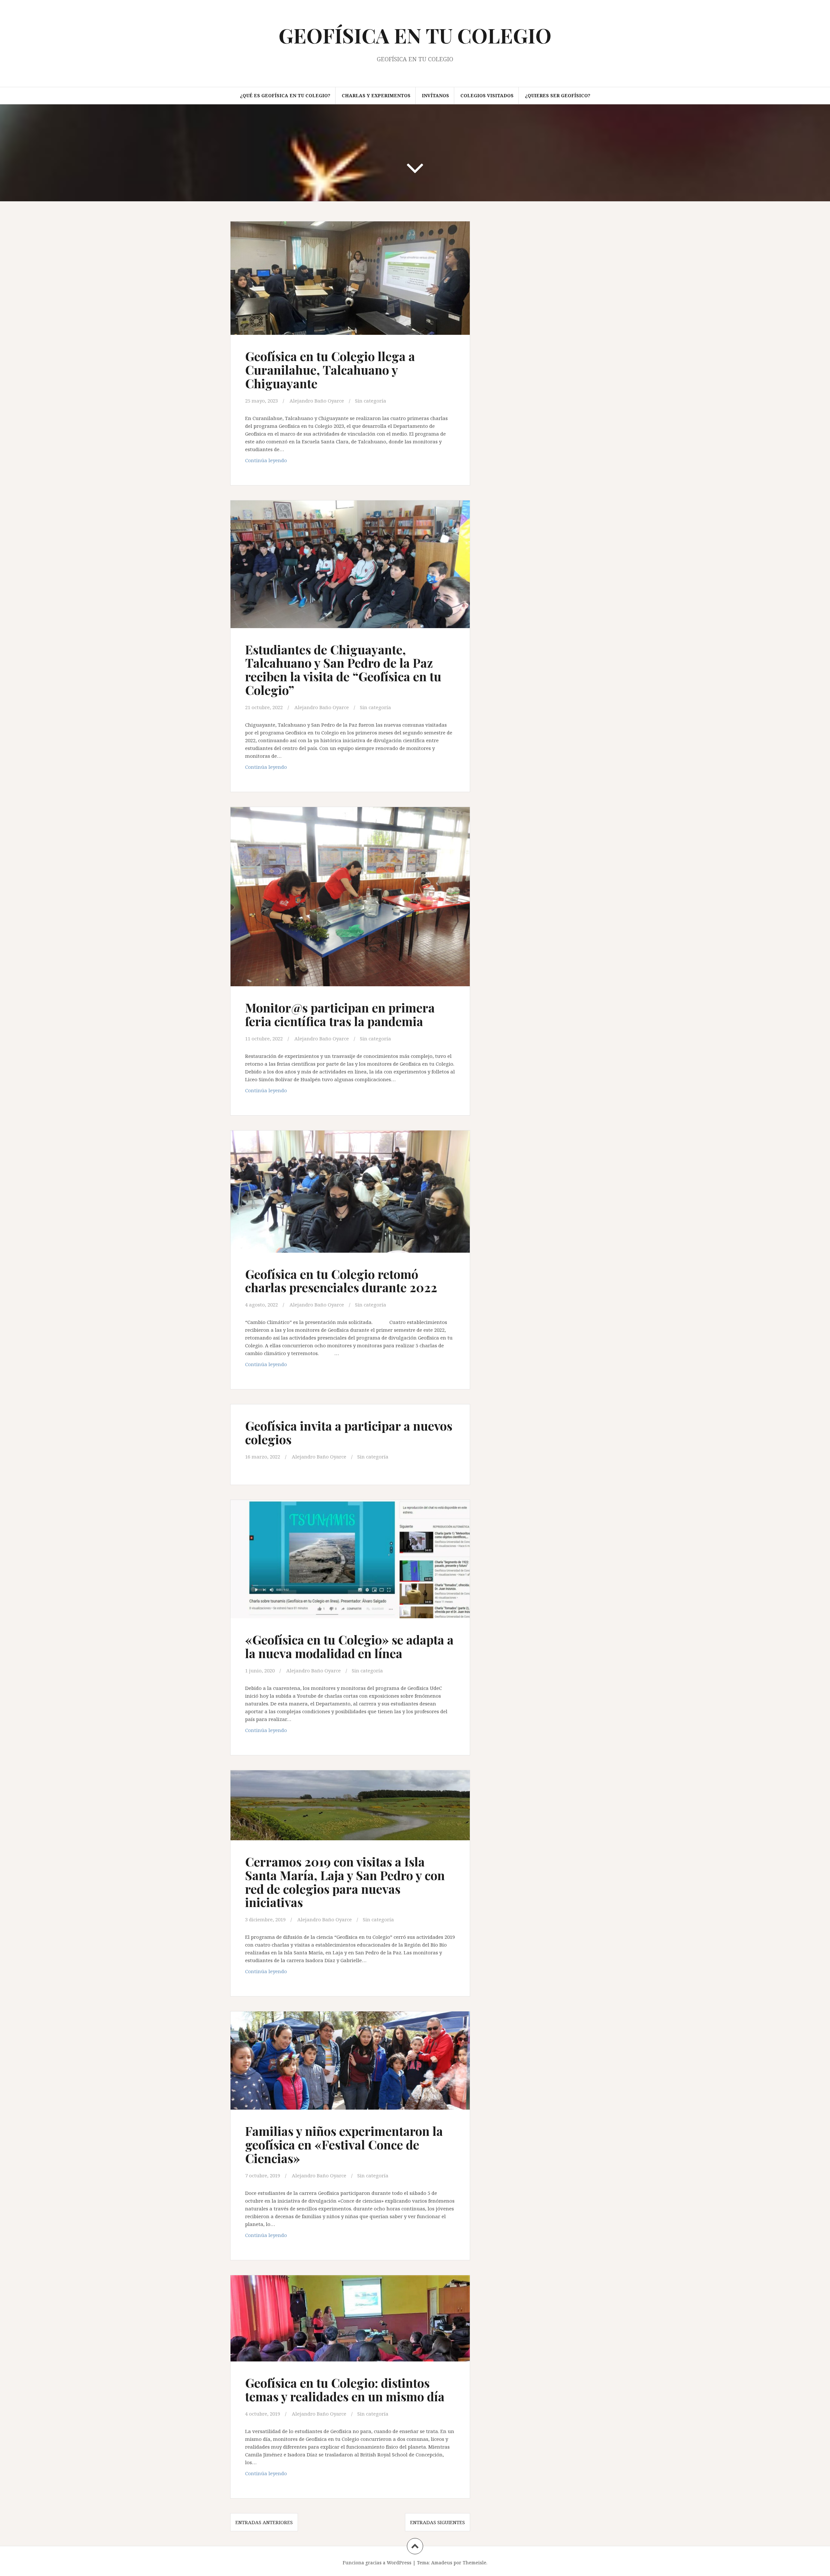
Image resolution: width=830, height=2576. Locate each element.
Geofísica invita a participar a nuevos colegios (349, 1432)
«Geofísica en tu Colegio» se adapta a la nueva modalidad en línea (349, 1646)
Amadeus (442, 2563)
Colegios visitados (487, 95)
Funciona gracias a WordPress (377, 2563)
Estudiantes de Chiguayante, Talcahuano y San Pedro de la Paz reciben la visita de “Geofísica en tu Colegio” (343, 670)
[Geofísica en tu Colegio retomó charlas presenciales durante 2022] (350, 1196)
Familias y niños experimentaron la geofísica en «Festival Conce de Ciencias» (344, 2144)
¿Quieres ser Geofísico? (558, 95)
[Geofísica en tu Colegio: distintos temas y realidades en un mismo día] (350, 2326)
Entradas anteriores (264, 2522)
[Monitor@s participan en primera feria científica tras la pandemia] (350, 897)
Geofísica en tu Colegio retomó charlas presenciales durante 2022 (341, 1281)
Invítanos (435, 95)
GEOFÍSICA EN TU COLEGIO (415, 35)
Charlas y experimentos (376, 95)
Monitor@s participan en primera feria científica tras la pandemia (340, 1014)
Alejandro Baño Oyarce (317, 401)
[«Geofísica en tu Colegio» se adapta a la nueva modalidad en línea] (350, 1564)
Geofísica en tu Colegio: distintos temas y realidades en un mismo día (345, 2389)
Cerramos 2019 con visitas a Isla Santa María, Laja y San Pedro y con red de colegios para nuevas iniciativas (345, 1882)
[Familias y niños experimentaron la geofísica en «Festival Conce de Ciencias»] (350, 2067)
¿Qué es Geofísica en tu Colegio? (285, 95)
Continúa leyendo (281, 462)
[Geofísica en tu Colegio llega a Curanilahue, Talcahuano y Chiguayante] (350, 284)
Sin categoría (371, 401)
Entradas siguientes (438, 2522)
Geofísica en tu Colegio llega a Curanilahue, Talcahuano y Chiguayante (330, 370)
